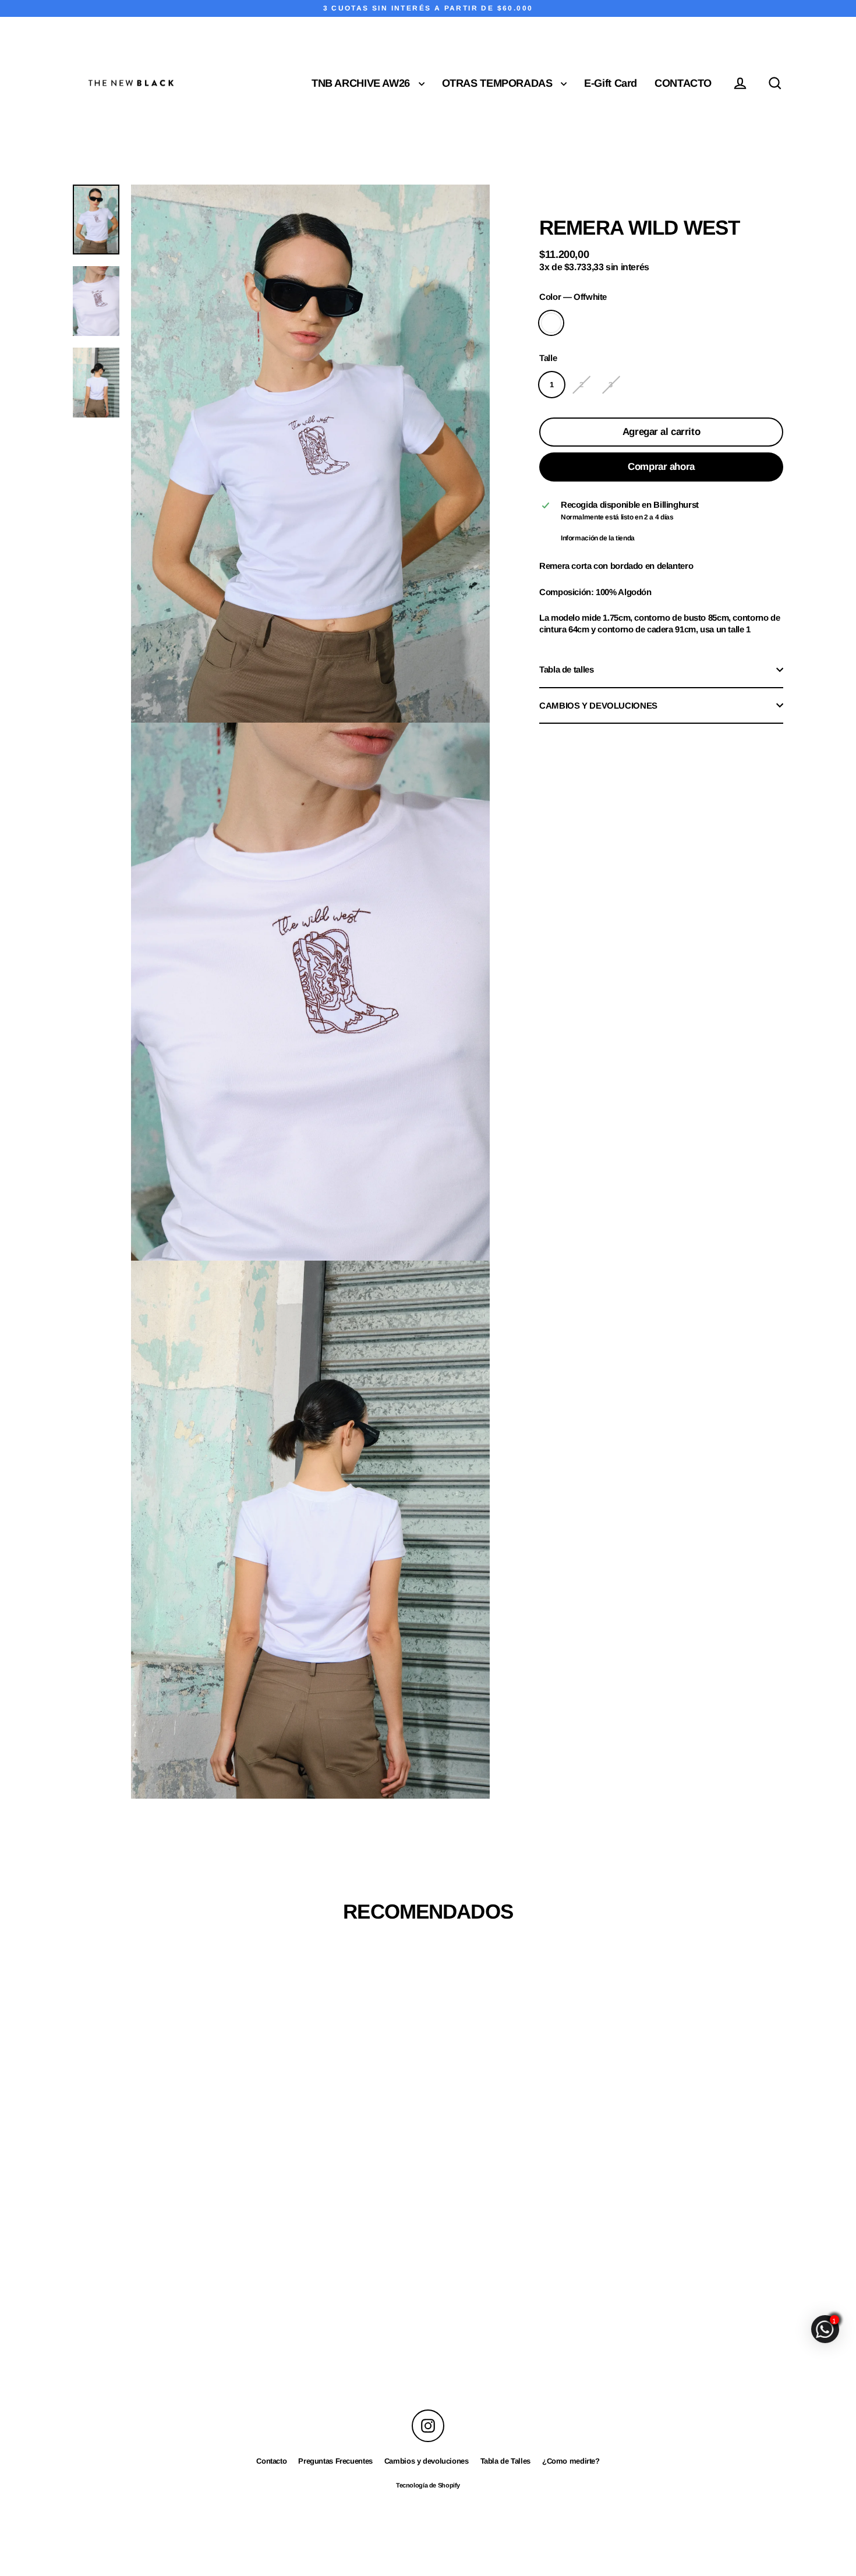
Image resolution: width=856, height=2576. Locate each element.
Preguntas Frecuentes (335, 2461)
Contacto (271, 2461)
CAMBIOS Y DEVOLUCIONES (598, 705)
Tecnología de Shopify (428, 2485)
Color (573, 296)
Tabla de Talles (505, 2461)
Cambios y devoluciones (427, 2461)
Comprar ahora (661, 466)
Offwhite (551, 323)
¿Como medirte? (571, 2461)
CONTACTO (683, 83)
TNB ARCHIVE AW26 (362, 83)
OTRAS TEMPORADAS (499, 83)
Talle (548, 357)
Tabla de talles (566, 669)
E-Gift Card (611, 83)
